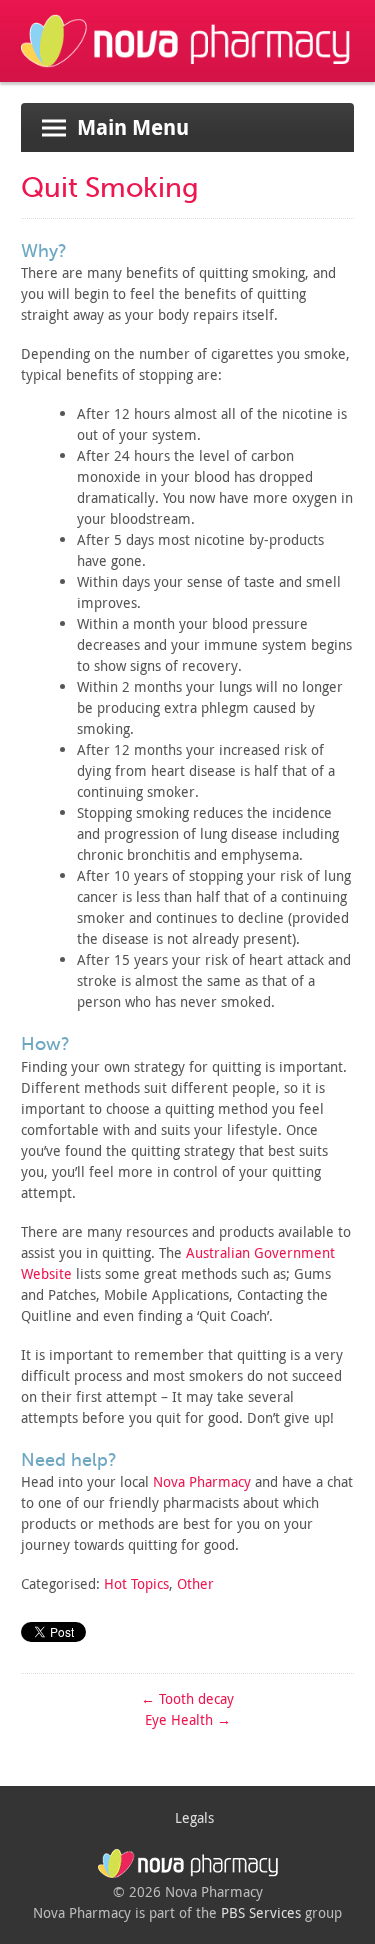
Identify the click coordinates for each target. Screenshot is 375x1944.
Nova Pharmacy (202, 1481)
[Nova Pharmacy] (187, 71)
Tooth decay (187, 1698)
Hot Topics (136, 1583)
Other (195, 1583)
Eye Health (188, 1719)
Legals (194, 1817)
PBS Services (261, 1912)
